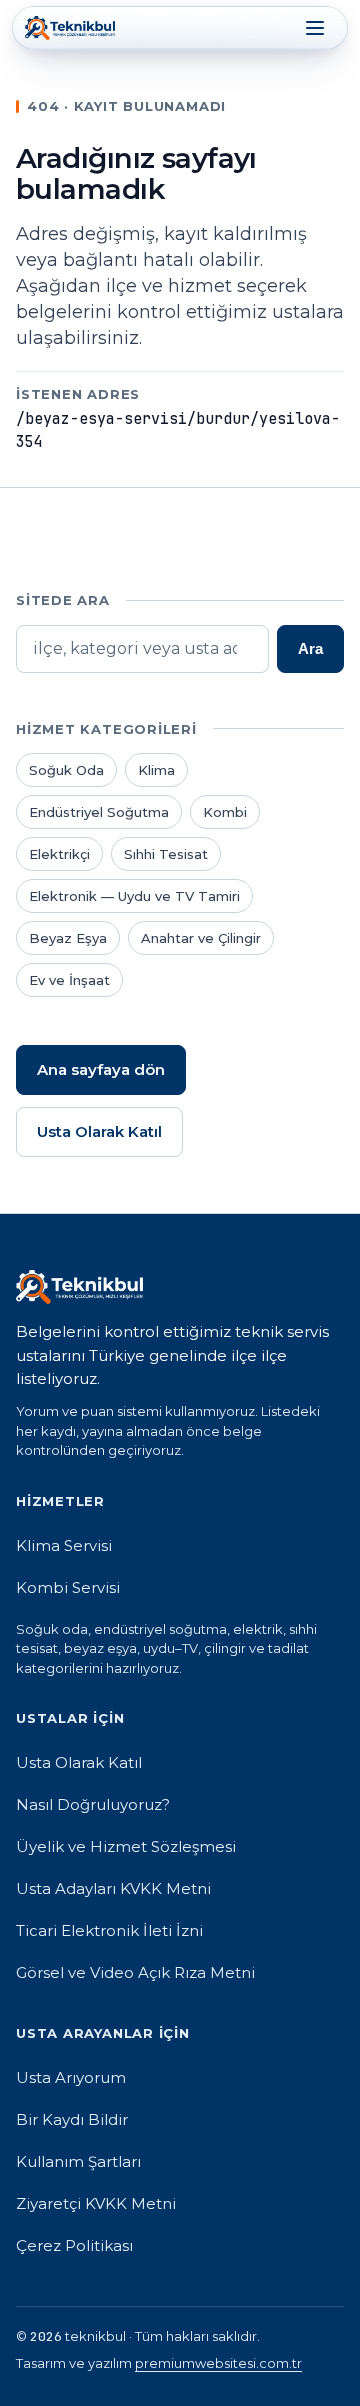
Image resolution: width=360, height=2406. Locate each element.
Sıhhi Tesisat (166, 854)
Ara (310, 648)
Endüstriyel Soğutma (99, 812)
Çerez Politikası (74, 2245)
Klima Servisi (64, 1545)
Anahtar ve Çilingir (201, 938)
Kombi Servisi (68, 1587)
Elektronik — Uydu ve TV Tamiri (134, 896)
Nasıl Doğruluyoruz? (93, 1804)
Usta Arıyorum (71, 2077)
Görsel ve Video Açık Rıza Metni (135, 1972)
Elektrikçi (59, 854)
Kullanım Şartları (78, 2161)
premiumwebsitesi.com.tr (218, 2363)
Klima (156, 770)
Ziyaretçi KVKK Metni (96, 2203)
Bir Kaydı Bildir (72, 2119)
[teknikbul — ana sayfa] (70, 28)
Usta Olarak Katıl (99, 1131)
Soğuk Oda (66, 770)
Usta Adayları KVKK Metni (113, 1888)
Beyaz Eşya (68, 938)
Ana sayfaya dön (101, 1069)
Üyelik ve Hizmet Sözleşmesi (126, 1846)
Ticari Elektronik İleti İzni (109, 1930)
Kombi (225, 812)
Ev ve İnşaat (69, 980)
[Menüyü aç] (315, 28)
